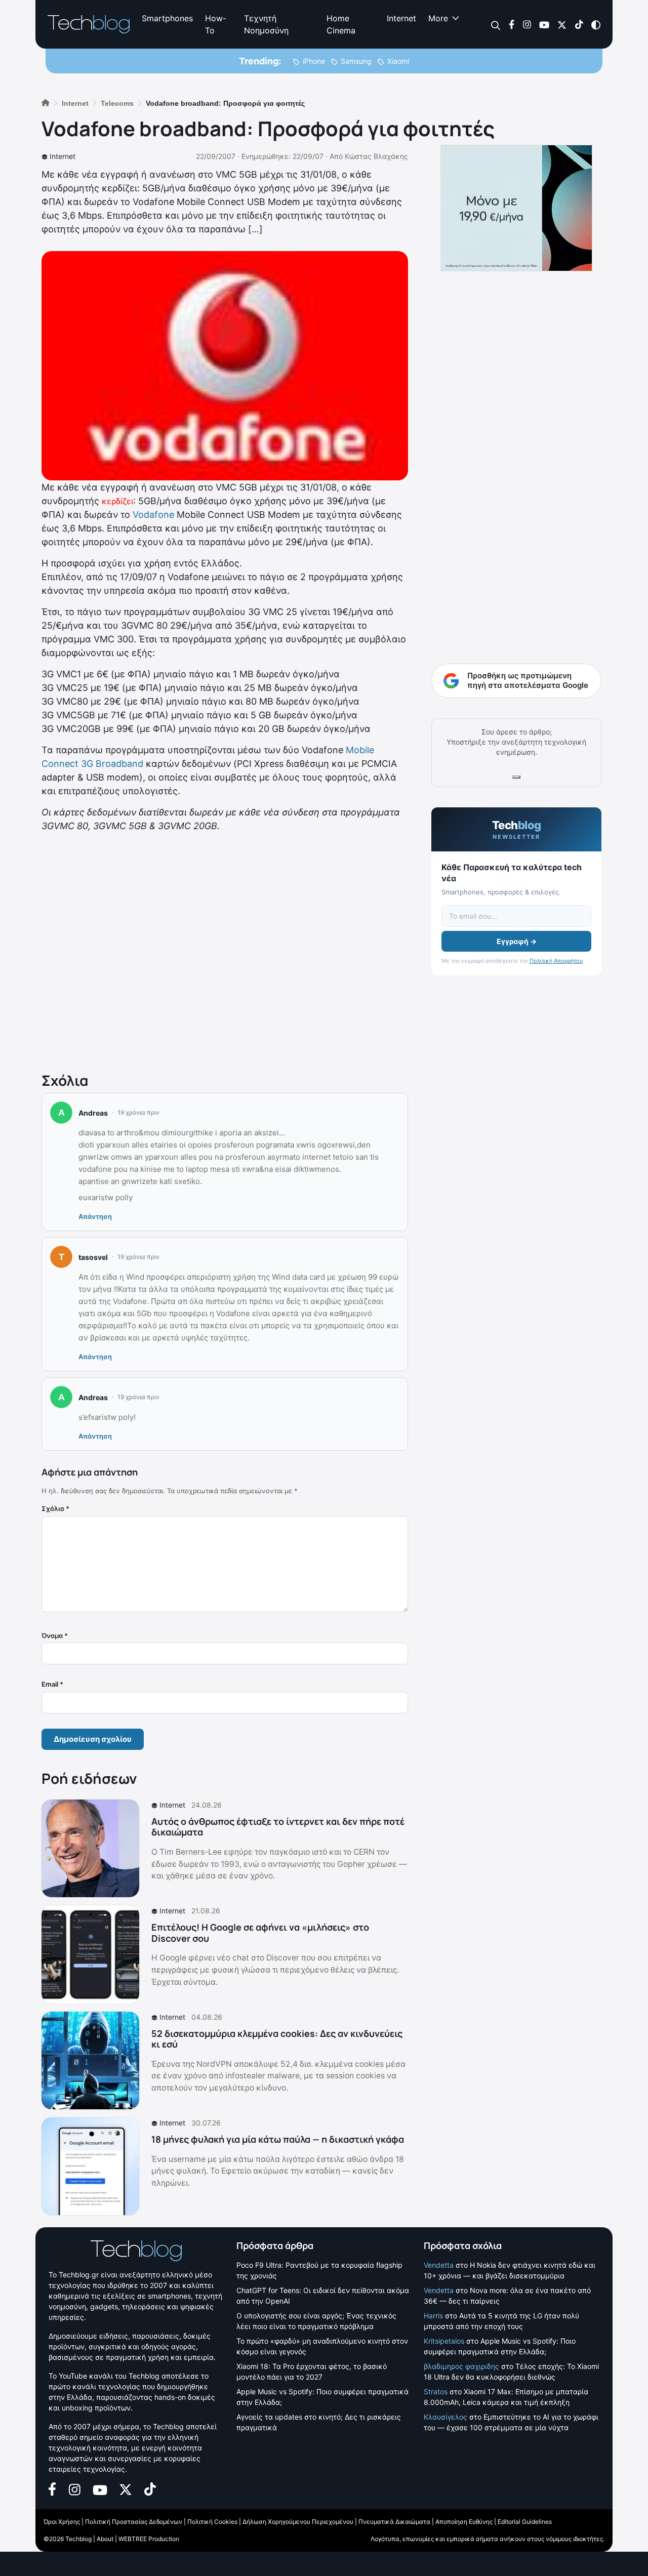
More (438, 18)
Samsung (356, 61)
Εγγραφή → (517, 941)
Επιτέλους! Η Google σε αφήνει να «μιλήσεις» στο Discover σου (260, 1933)
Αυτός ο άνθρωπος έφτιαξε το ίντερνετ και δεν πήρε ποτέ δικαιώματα (278, 1827)
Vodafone (153, 515)
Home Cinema (341, 24)
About (105, 2539)
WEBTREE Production (149, 2539)
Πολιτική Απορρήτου (556, 961)
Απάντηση (95, 1216)
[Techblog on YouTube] (544, 24)
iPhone (314, 61)
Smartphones (167, 18)
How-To (216, 24)
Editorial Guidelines (525, 2522)
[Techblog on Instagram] (527, 24)
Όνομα (55, 1635)
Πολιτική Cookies (212, 2522)
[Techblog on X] (562, 24)
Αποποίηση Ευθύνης (464, 2522)
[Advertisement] (225, 950)
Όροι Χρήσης (62, 2522)
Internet (401, 18)
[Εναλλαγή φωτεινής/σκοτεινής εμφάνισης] (596, 24)
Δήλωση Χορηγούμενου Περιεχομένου (298, 2522)
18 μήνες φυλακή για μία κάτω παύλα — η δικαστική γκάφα (278, 2139)
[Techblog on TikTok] (579, 24)
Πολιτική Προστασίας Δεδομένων (134, 2522)
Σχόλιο (55, 1508)
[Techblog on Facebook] (512, 24)
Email (52, 1684)
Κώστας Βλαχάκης (376, 156)
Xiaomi (398, 61)
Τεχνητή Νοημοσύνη (266, 24)
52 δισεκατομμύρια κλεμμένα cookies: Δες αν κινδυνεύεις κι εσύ (277, 2039)
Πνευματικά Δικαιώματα (394, 2522)
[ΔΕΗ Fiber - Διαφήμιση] (516, 208)
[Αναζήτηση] (496, 25)
